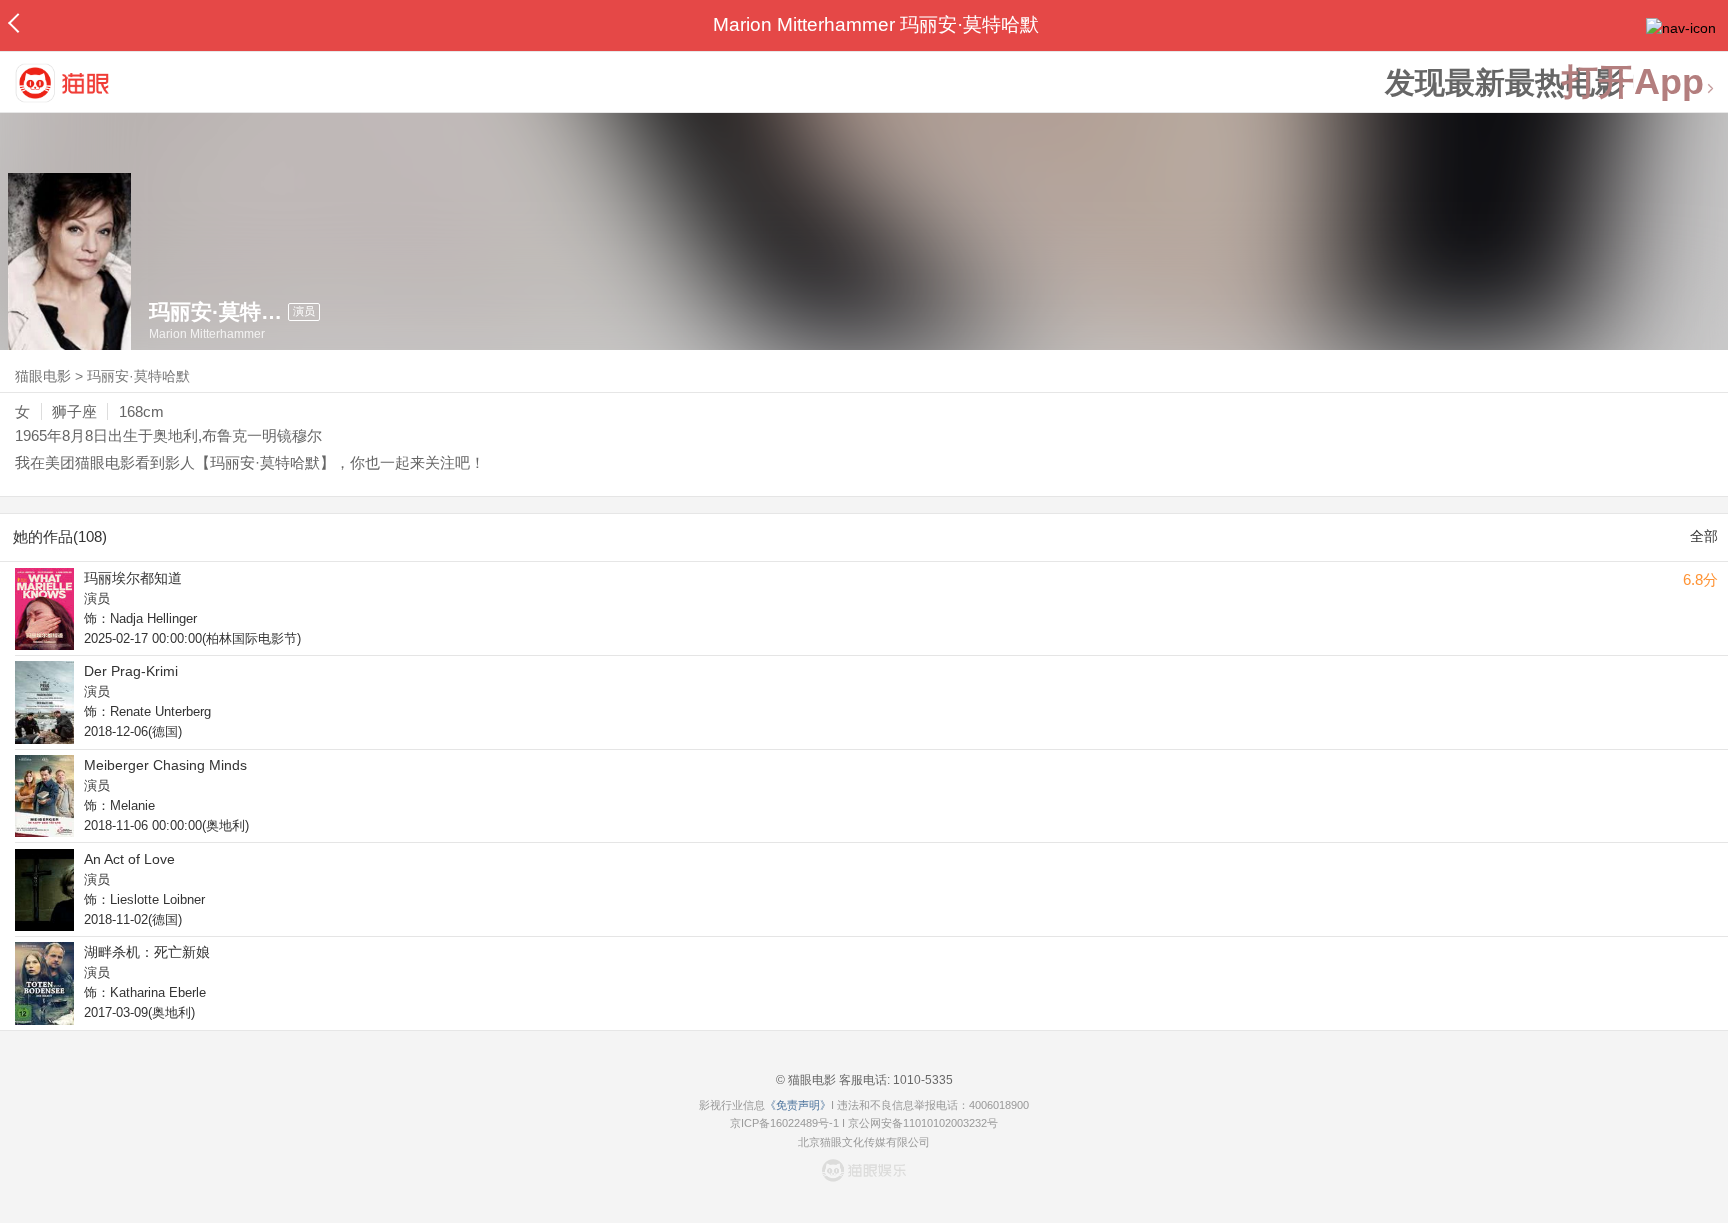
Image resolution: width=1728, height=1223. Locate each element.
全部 (1704, 536)
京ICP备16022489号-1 (784, 1123)
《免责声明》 (798, 1105)
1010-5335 (921, 1080)
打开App (1633, 82)
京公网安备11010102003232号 (923, 1123)
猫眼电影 (43, 376)
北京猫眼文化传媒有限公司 (864, 1142)
